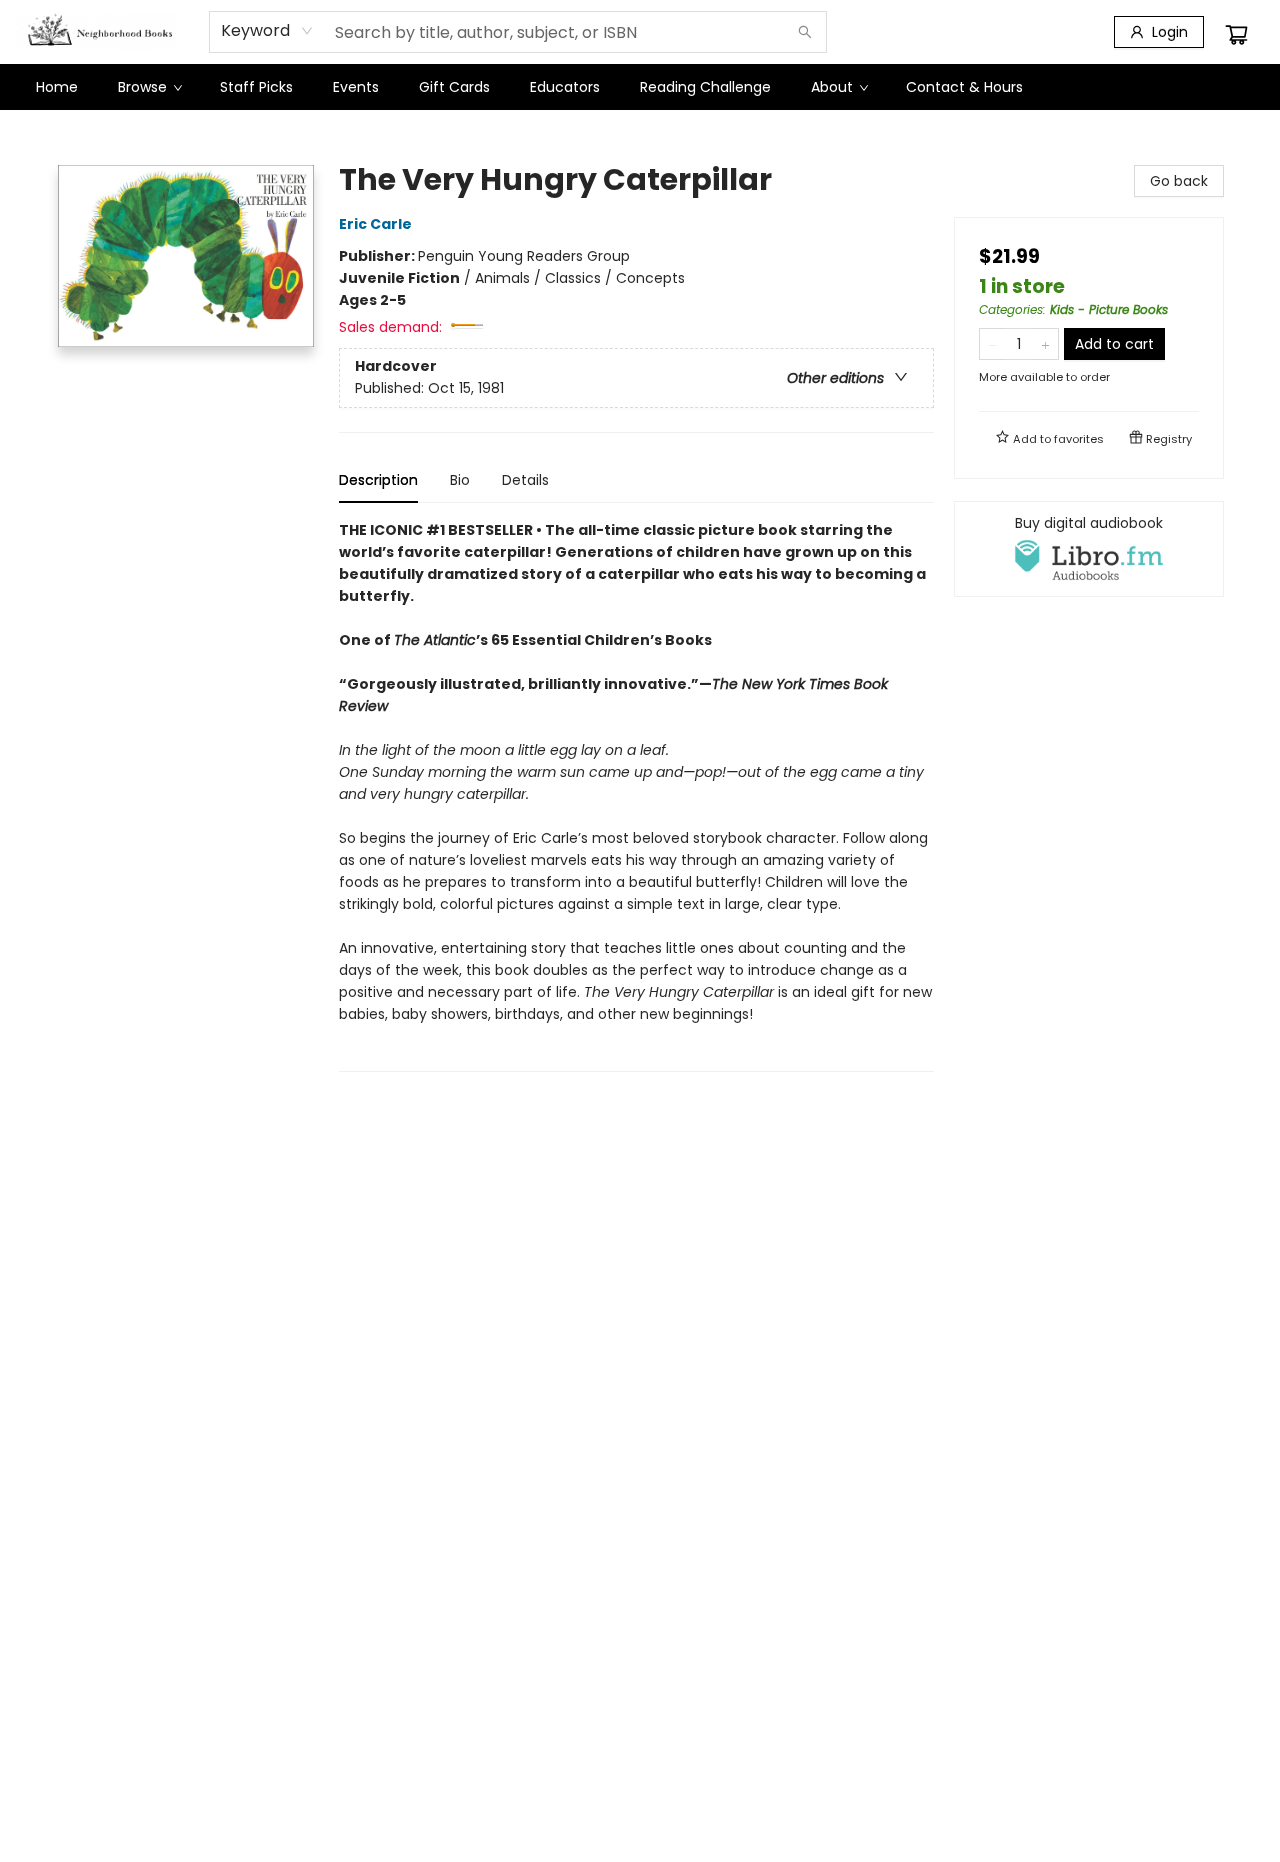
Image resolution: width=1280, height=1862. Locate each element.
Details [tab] (525, 480)
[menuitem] (57, 87)
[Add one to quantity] (1045, 344)
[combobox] (267, 31)
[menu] (640, 87)
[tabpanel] (636, 795)
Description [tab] (378, 480)
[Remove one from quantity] (992, 344)
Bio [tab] (460, 480)
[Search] (805, 32)
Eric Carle (375, 224)
